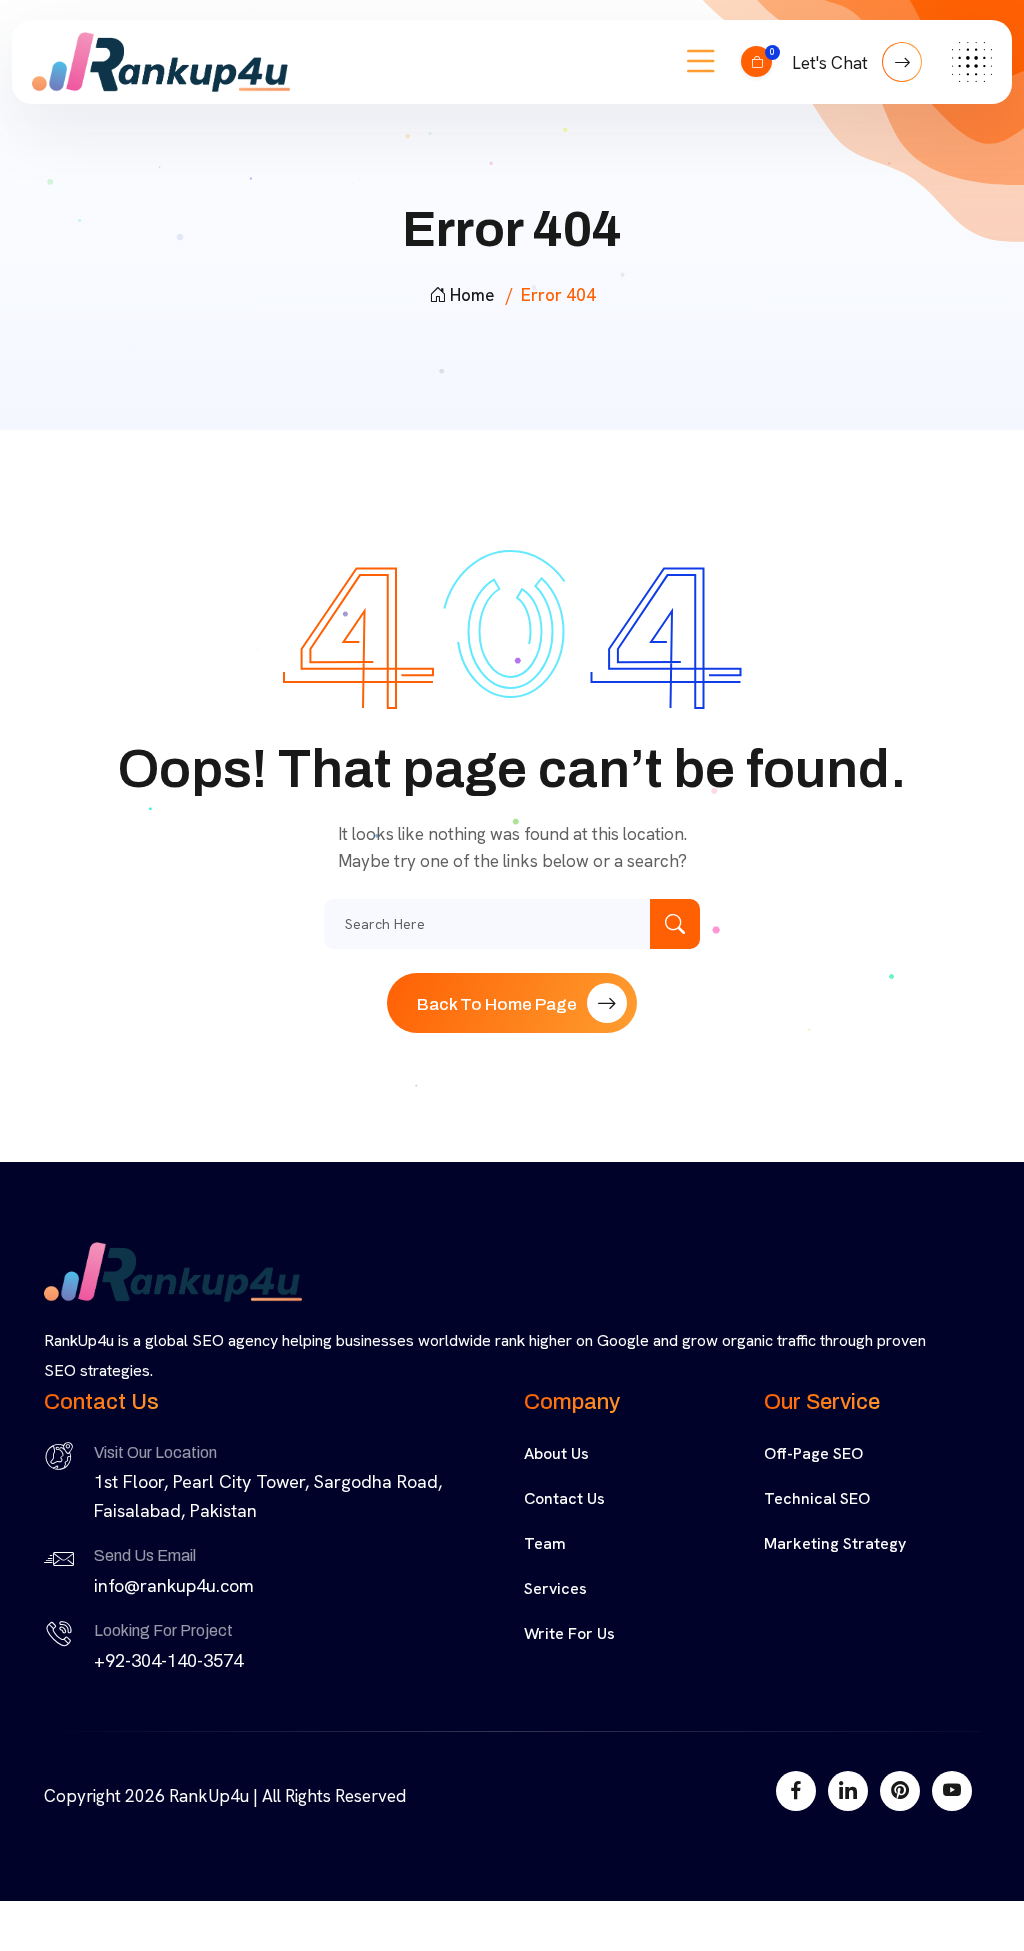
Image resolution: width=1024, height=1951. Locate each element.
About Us (556, 1453)
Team (545, 1543)
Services (555, 1588)
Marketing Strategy (835, 1543)
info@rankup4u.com (174, 1585)
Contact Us (564, 1498)
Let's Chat (832, 63)
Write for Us (569, 1633)
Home (472, 295)
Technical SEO (817, 1498)
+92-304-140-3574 (168, 1660)
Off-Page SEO (813, 1453)
